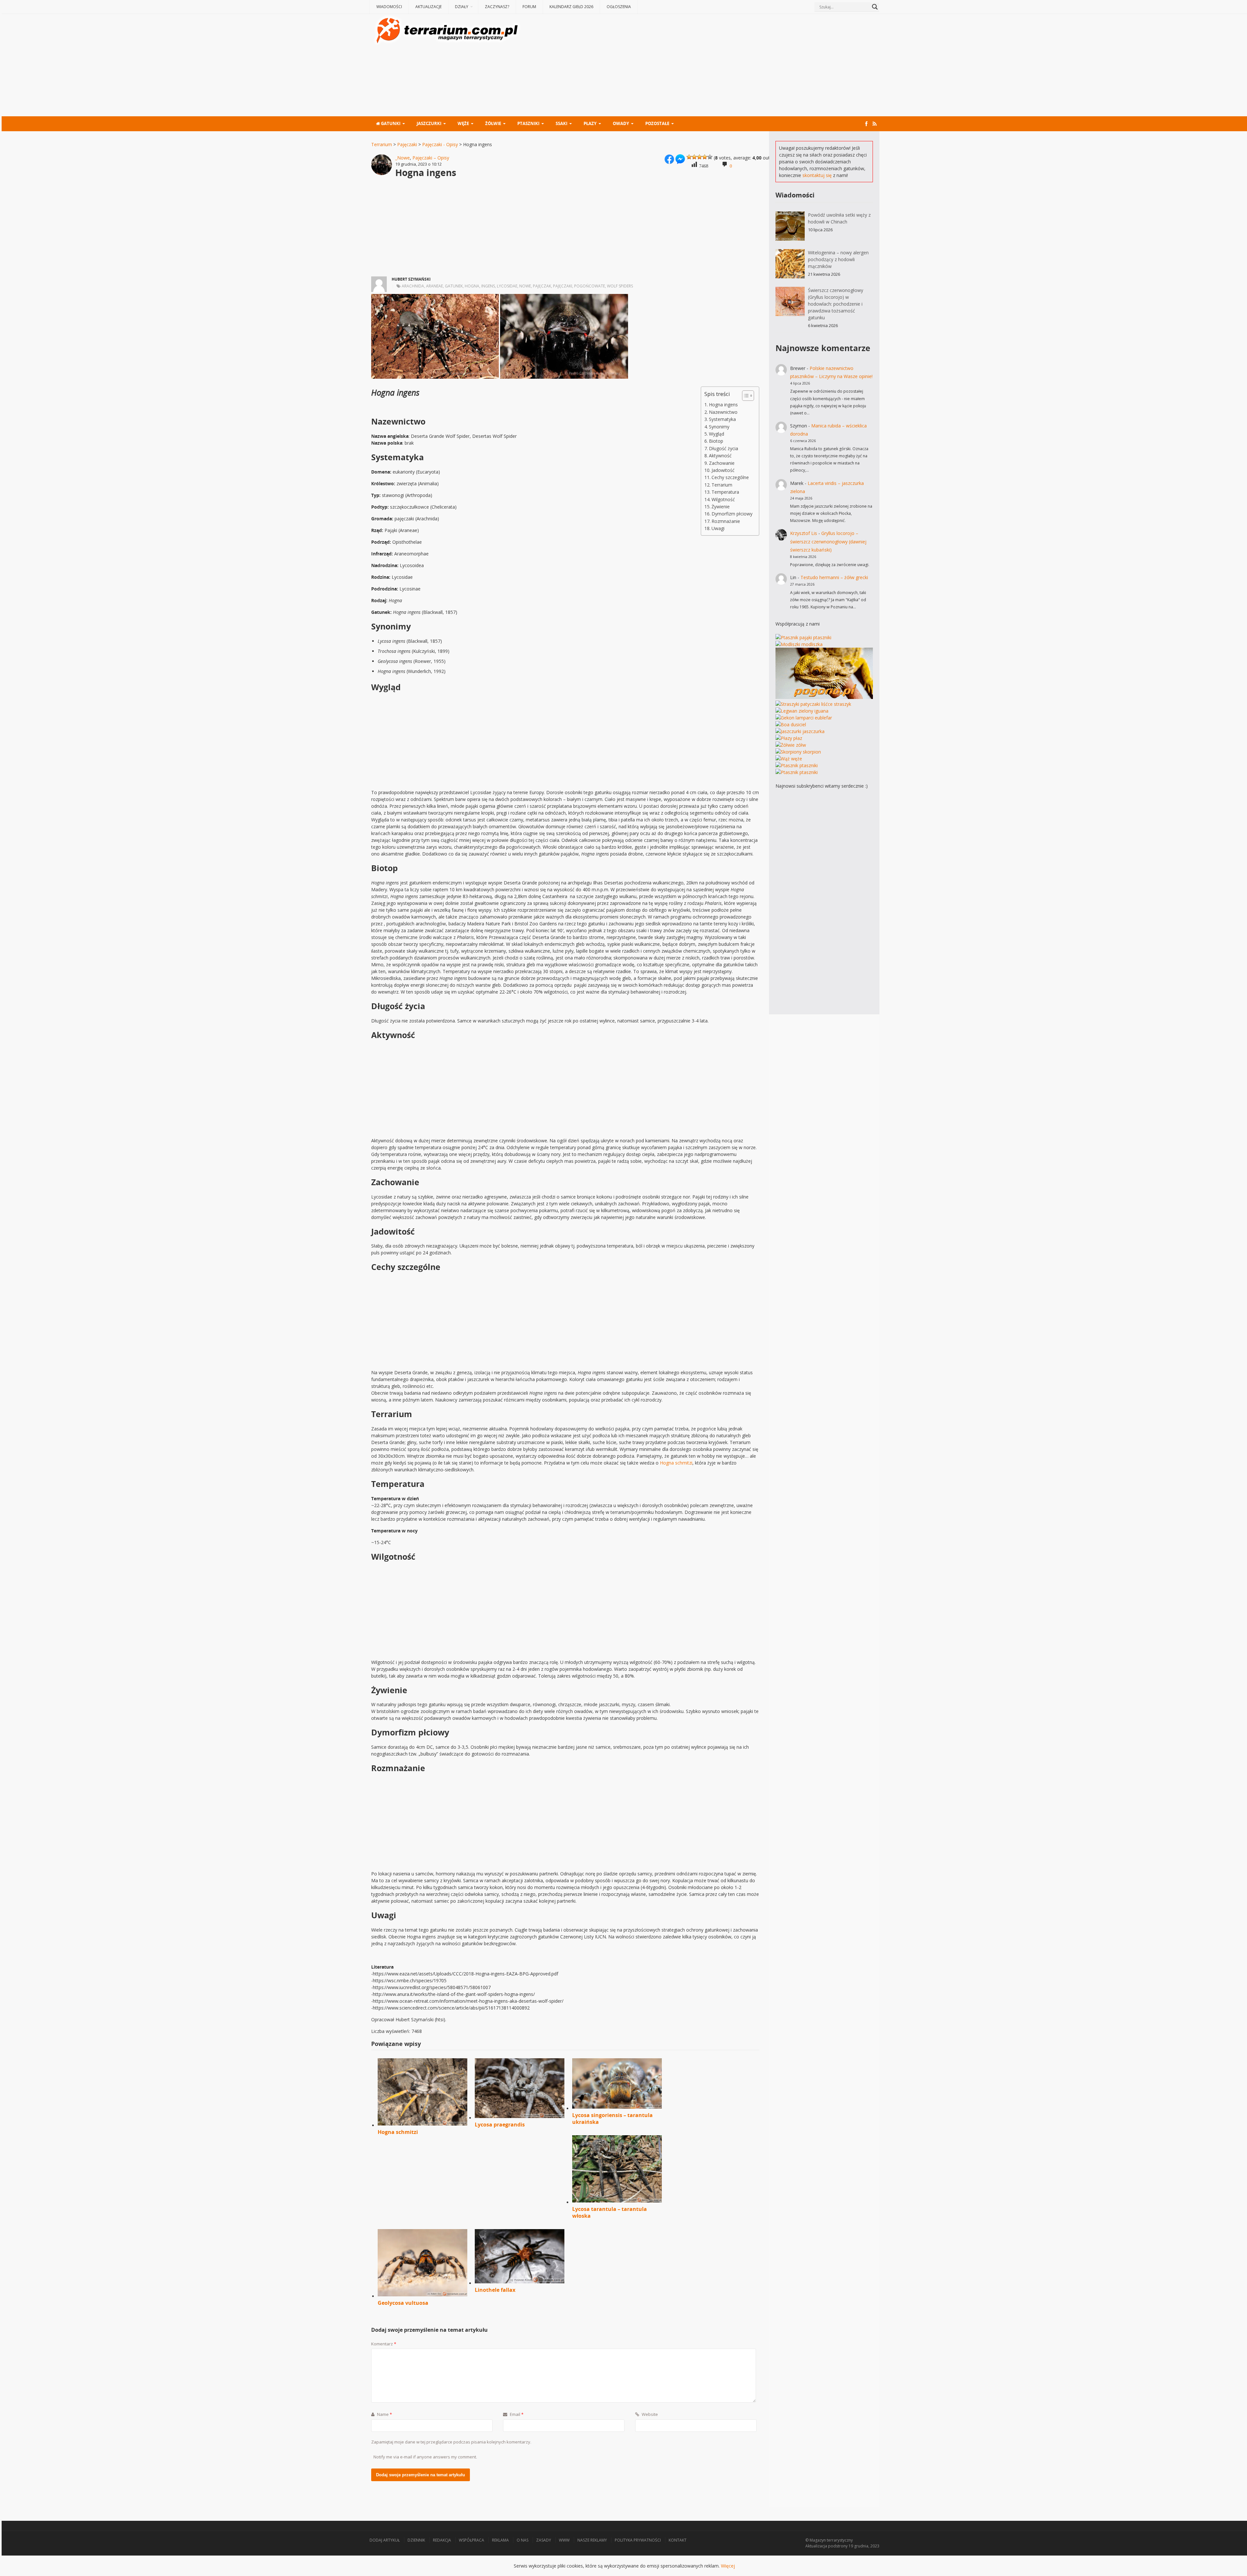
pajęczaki (563, 286)
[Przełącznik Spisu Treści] (745, 396)
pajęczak (542, 286)
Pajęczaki (407, 144)
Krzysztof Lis (804, 533)
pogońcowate (590, 286)
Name (384, 2414)
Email (516, 2414)
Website (649, 2414)
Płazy (590, 123)
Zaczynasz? (497, 7)
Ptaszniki (528, 123)
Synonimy (719, 427)
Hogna (472, 286)
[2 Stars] (694, 157)
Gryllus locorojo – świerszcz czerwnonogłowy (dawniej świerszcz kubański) (828, 541)
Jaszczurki (429, 123)
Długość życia (724, 448)
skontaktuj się (817, 175)
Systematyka (722, 419)
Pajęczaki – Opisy (431, 158)
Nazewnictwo (723, 412)
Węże (463, 123)
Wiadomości (389, 7)
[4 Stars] (705, 157)
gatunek (454, 286)
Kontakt (678, 2540)
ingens (488, 286)
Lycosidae (507, 286)
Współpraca (472, 2540)
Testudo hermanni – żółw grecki (834, 577)
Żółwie (493, 123)
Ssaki (561, 123)
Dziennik (416, 2540)
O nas (523, 2540)
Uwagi (718, 528)
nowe (525, 286)
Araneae (435, 286)
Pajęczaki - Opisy (440, 144)
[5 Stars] (710, 157)
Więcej (728, 2566)
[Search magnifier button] (875, 7)
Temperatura (725, 492)
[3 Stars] (699, 157)
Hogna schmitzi (676, 1463)
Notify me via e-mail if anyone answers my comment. (425, 2457)
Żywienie (721, 507)
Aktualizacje (428, 7)
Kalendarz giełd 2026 (571, 7)
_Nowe (403, 158)
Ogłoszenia (619, 7)
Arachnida (413, 286)
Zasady (544, 2540)
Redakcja (442, 2540)
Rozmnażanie (726, 521)
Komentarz (384, 2344)
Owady (621, 123)
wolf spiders (620, 286)
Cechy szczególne (730, 477)
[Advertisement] (701, 66)
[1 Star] (689, 157)
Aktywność (720, 456)
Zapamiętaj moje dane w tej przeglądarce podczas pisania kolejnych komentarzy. (451, 2442)
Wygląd (717, 434)
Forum (529, 7)
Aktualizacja (816, 2546)
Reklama (500, 2540)
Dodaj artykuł (385, 2540)
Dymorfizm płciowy (732, 514)
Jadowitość (723, 470)
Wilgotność (723, 499)
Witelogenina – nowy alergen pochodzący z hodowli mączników (838, 259)
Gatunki (390, 123)
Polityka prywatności (638, 2540)
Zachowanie (722, 463)
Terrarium (382, 144)
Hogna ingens (723, 405)
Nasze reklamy (592, 2540)
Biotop (716, 441)
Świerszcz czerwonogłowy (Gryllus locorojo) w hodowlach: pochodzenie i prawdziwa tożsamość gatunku (836, 304)
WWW (564, 2540)
